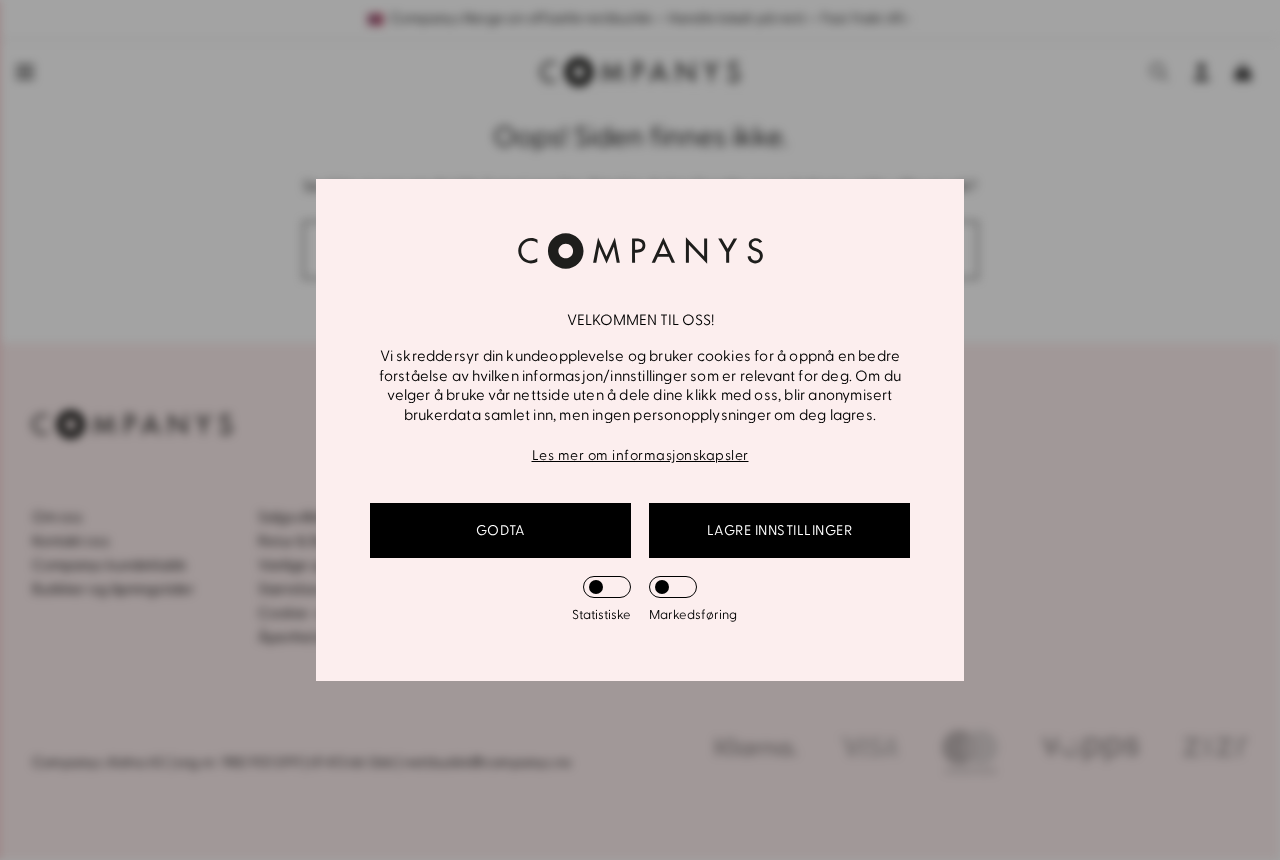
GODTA (501, 530)
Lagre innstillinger (780, 530)
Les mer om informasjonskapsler (640, 455)
